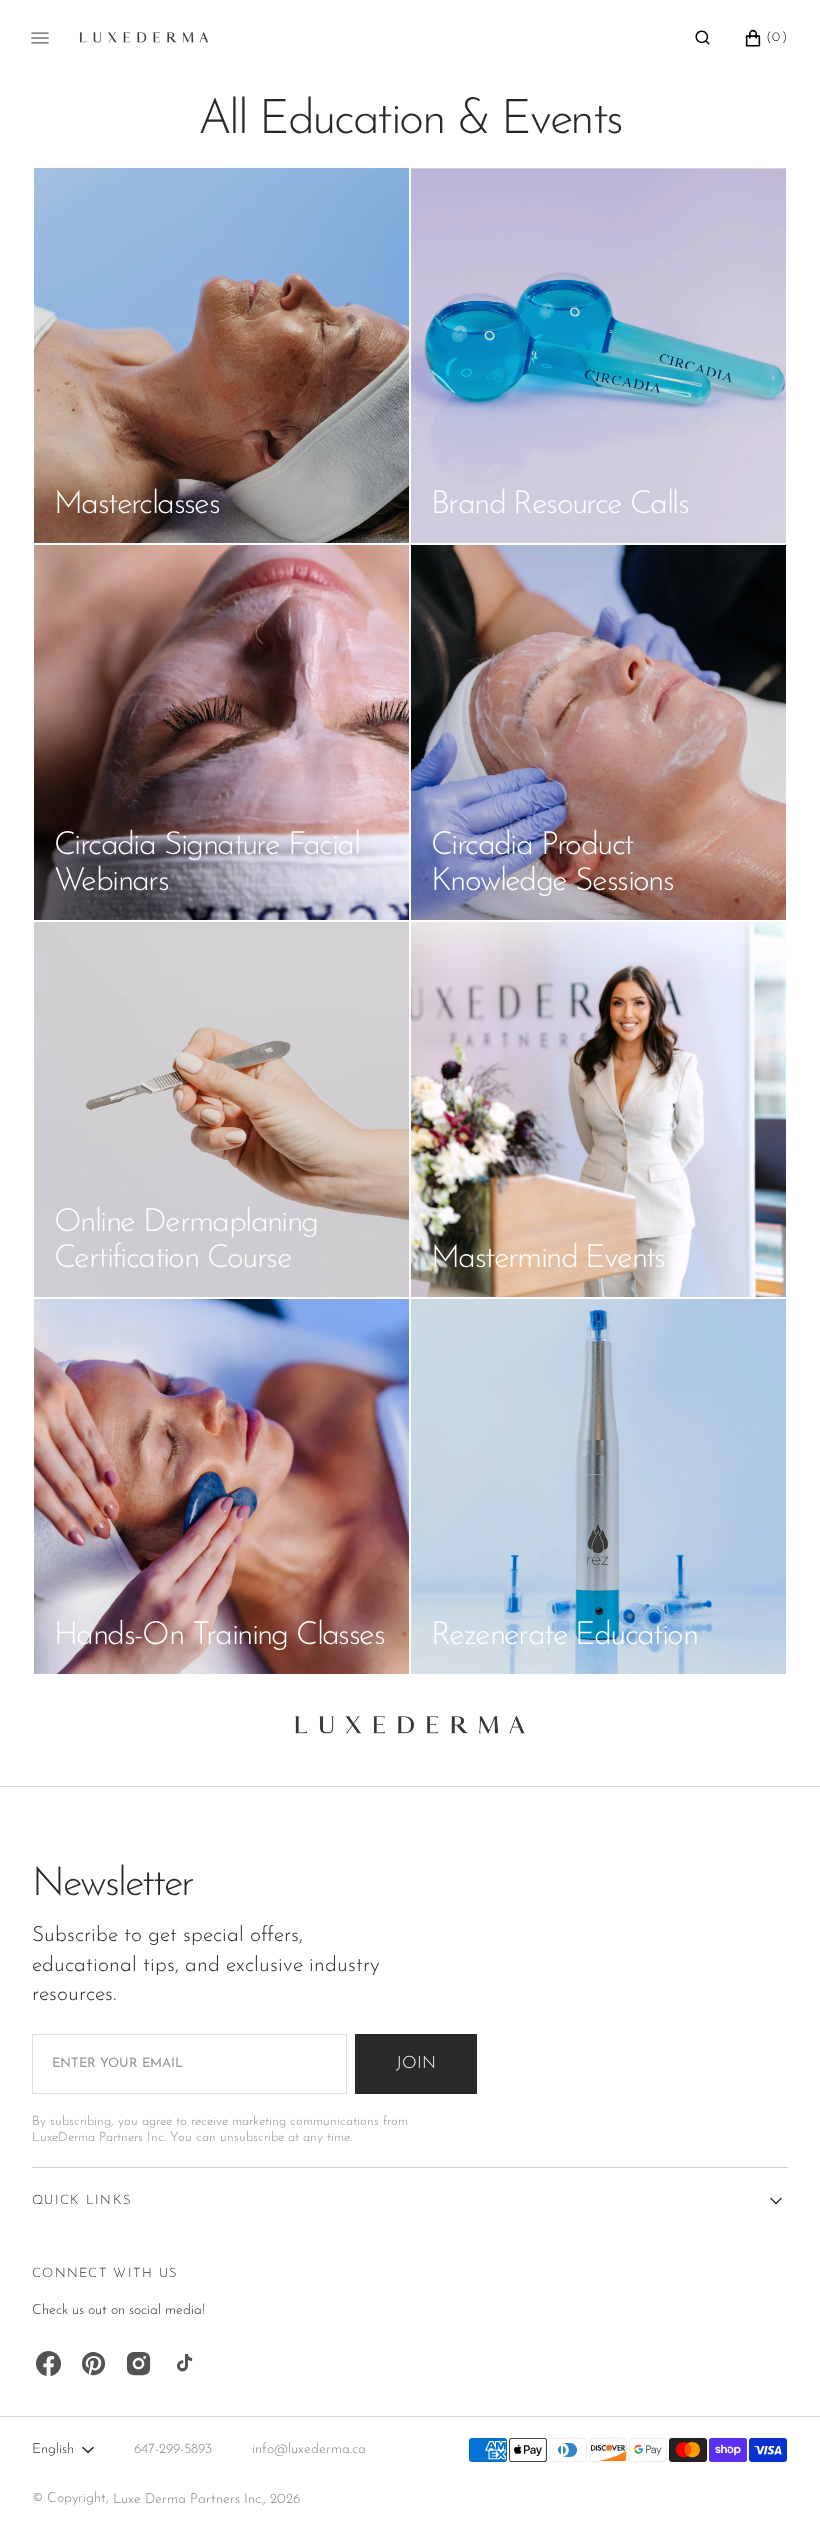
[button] (702, 38)
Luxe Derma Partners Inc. (188, 2499)
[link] (410, 1730)
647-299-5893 (173, 2449)
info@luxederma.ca (309, 2449)
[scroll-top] (774, 2484)
